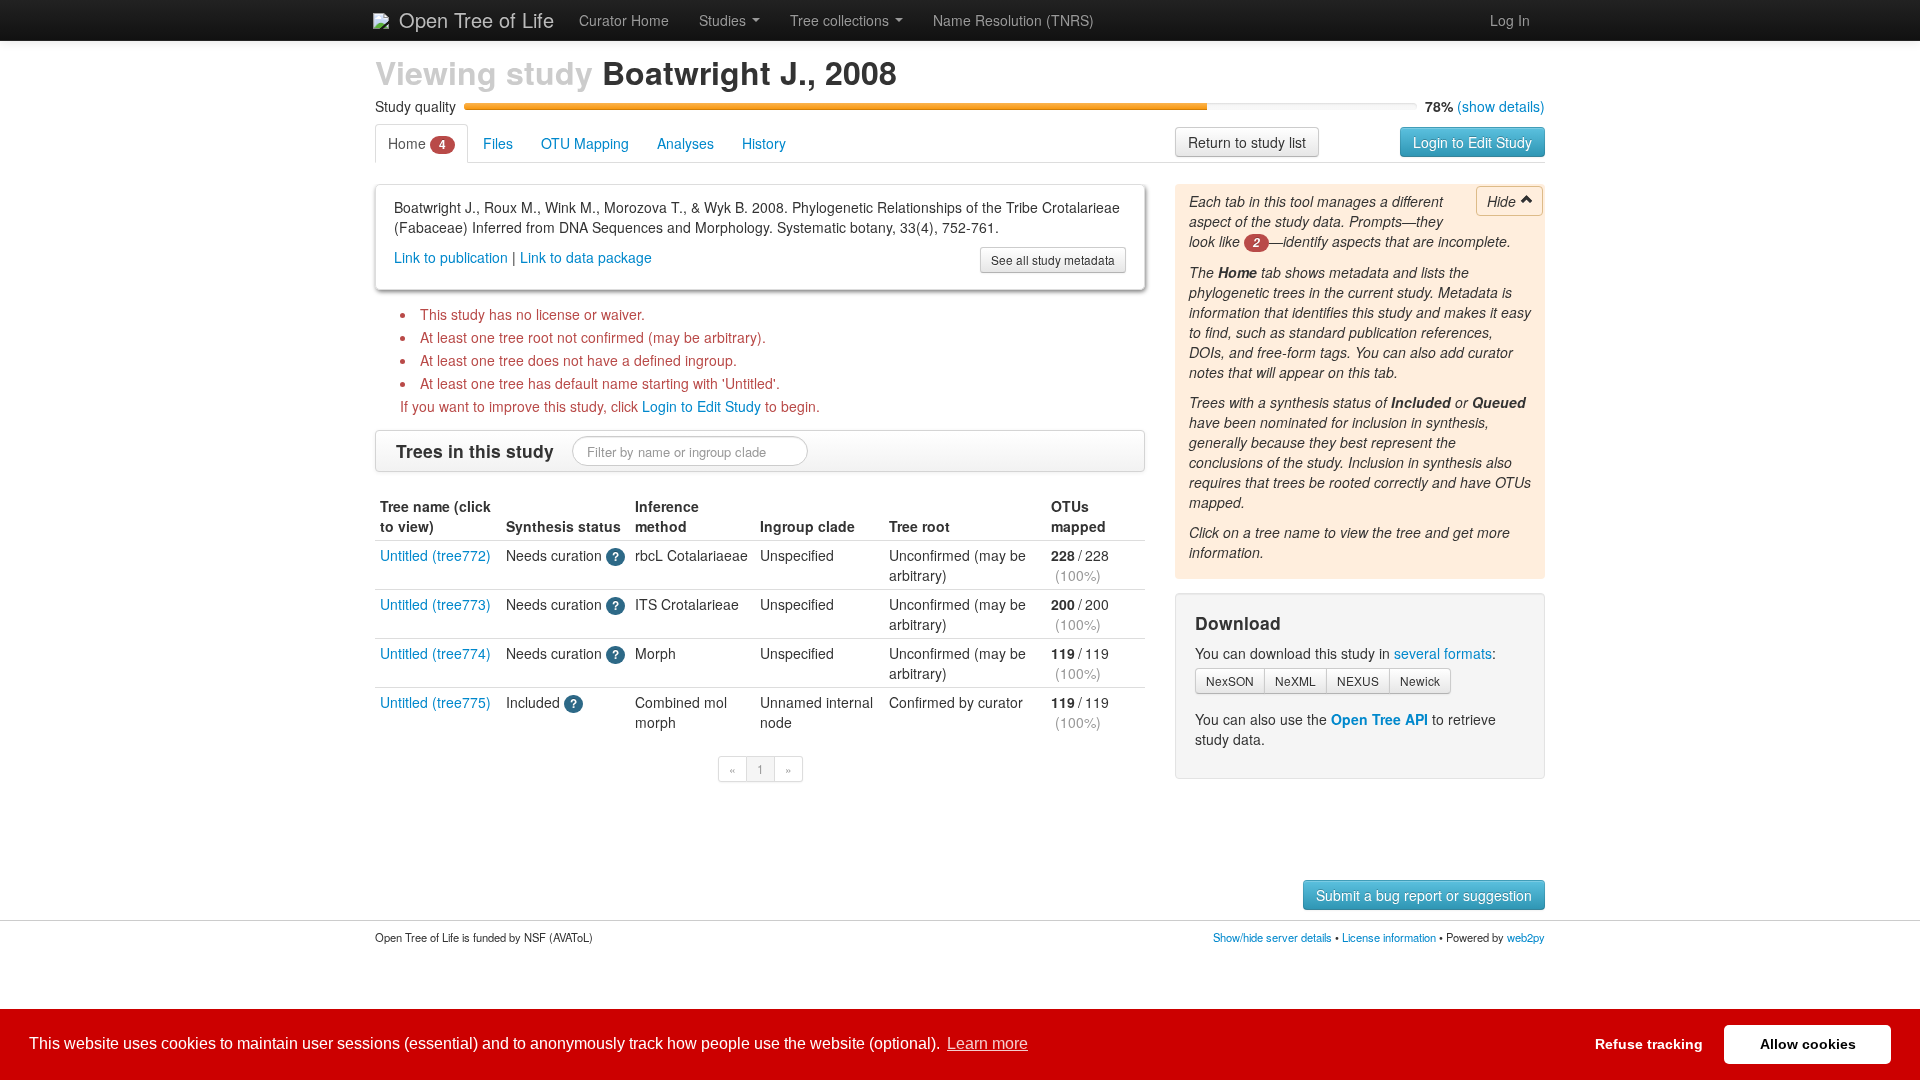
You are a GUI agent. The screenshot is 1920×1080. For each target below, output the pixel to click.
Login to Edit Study (1472, 142)
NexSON (1230, 680)
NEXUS (1358, 680)
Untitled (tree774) (435, 653)
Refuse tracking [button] (1649, 1044)
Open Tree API (1379, 719)
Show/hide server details (1272, 937)
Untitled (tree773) (435, 604)
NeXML (1295, 680)
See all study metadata (1053, 259)
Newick (1420, 680)
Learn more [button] (987, 1043)
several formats (1443, 653)
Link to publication (451, 257)
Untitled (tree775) (435, 702)
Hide (1503, 201)
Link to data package (586, 257)
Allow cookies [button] (1808, 1044)
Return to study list (1247, 142)
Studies (724, 20)
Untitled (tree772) (435, 555)
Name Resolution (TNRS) (1013, 20)
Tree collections (841, 20)
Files (498, 143)
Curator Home (624, 20)
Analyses (685, 143)
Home (417, 143)
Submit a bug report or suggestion (1424, 895)
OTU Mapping (585, 143)
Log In (1510, 20)
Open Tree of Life (473, 19)
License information (1389, 937)
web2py (1526, 937)
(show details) (1501, 106)
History (764, 143)
